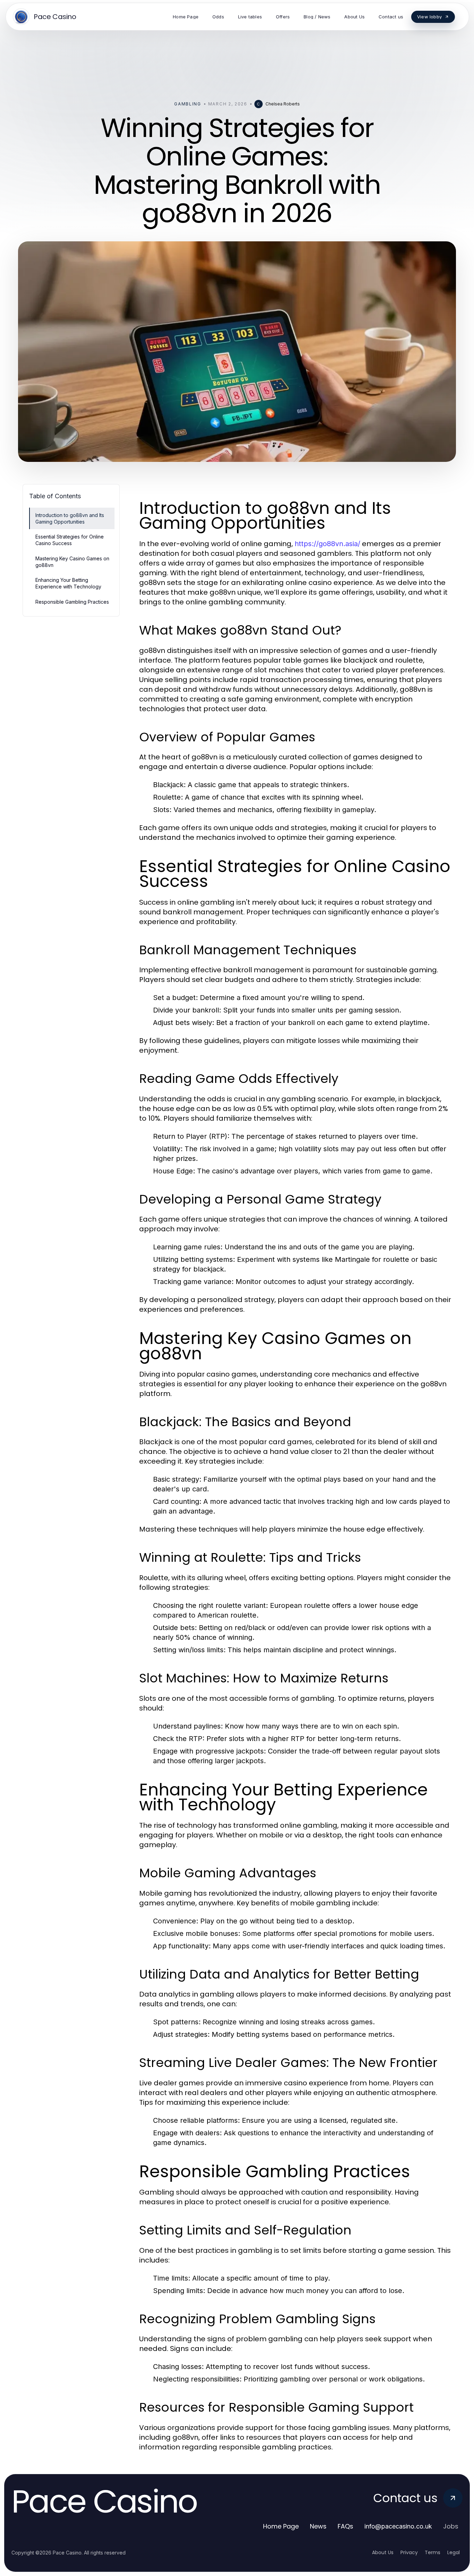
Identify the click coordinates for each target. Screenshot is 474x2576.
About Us (383, 2552)
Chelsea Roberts (283, 104)
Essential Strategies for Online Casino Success (70, 540)
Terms (433, 2552)
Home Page (281, 2526)
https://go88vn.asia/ (327, 544)
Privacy (409, 2552)
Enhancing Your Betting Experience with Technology (68, 583)
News (318, 2526)
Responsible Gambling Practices (72, 602)
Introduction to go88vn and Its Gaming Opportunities (70, 518)
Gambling (188, 104)
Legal (454, 2552)
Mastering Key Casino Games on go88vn (72, 562)
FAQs (345, 2526)
